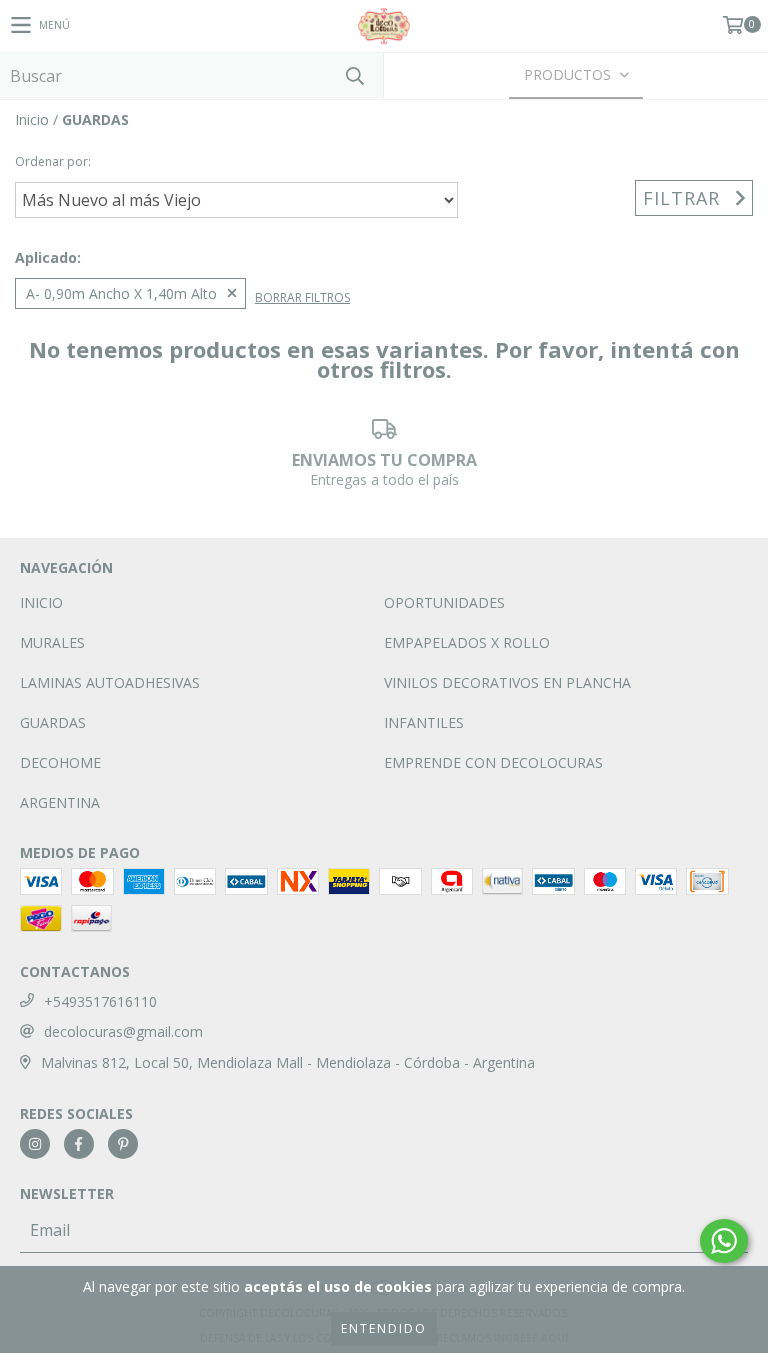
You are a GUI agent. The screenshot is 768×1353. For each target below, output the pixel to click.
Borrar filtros (302, 297)
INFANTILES (424, 722)
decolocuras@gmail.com (123, 1031)
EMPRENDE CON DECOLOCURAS (493, 762)
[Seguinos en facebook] (79, 1144)
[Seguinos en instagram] (35, 1144)
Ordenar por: (53, 161)
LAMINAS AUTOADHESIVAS (110, 682)
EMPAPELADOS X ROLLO (467, 642)
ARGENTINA (60, 802)
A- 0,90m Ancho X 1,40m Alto (121, 293)
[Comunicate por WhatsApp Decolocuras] (724, 1241)
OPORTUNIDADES (444, 602)
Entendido (384, 1328)
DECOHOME (60, 762)
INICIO (41, 602)
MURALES (52, 642)
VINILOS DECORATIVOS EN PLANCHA (507, 682)
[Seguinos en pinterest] (123, 1144)
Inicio (32, 119)
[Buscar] (354, 75)
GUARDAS (53, 722)
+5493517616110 (100, 1001)
